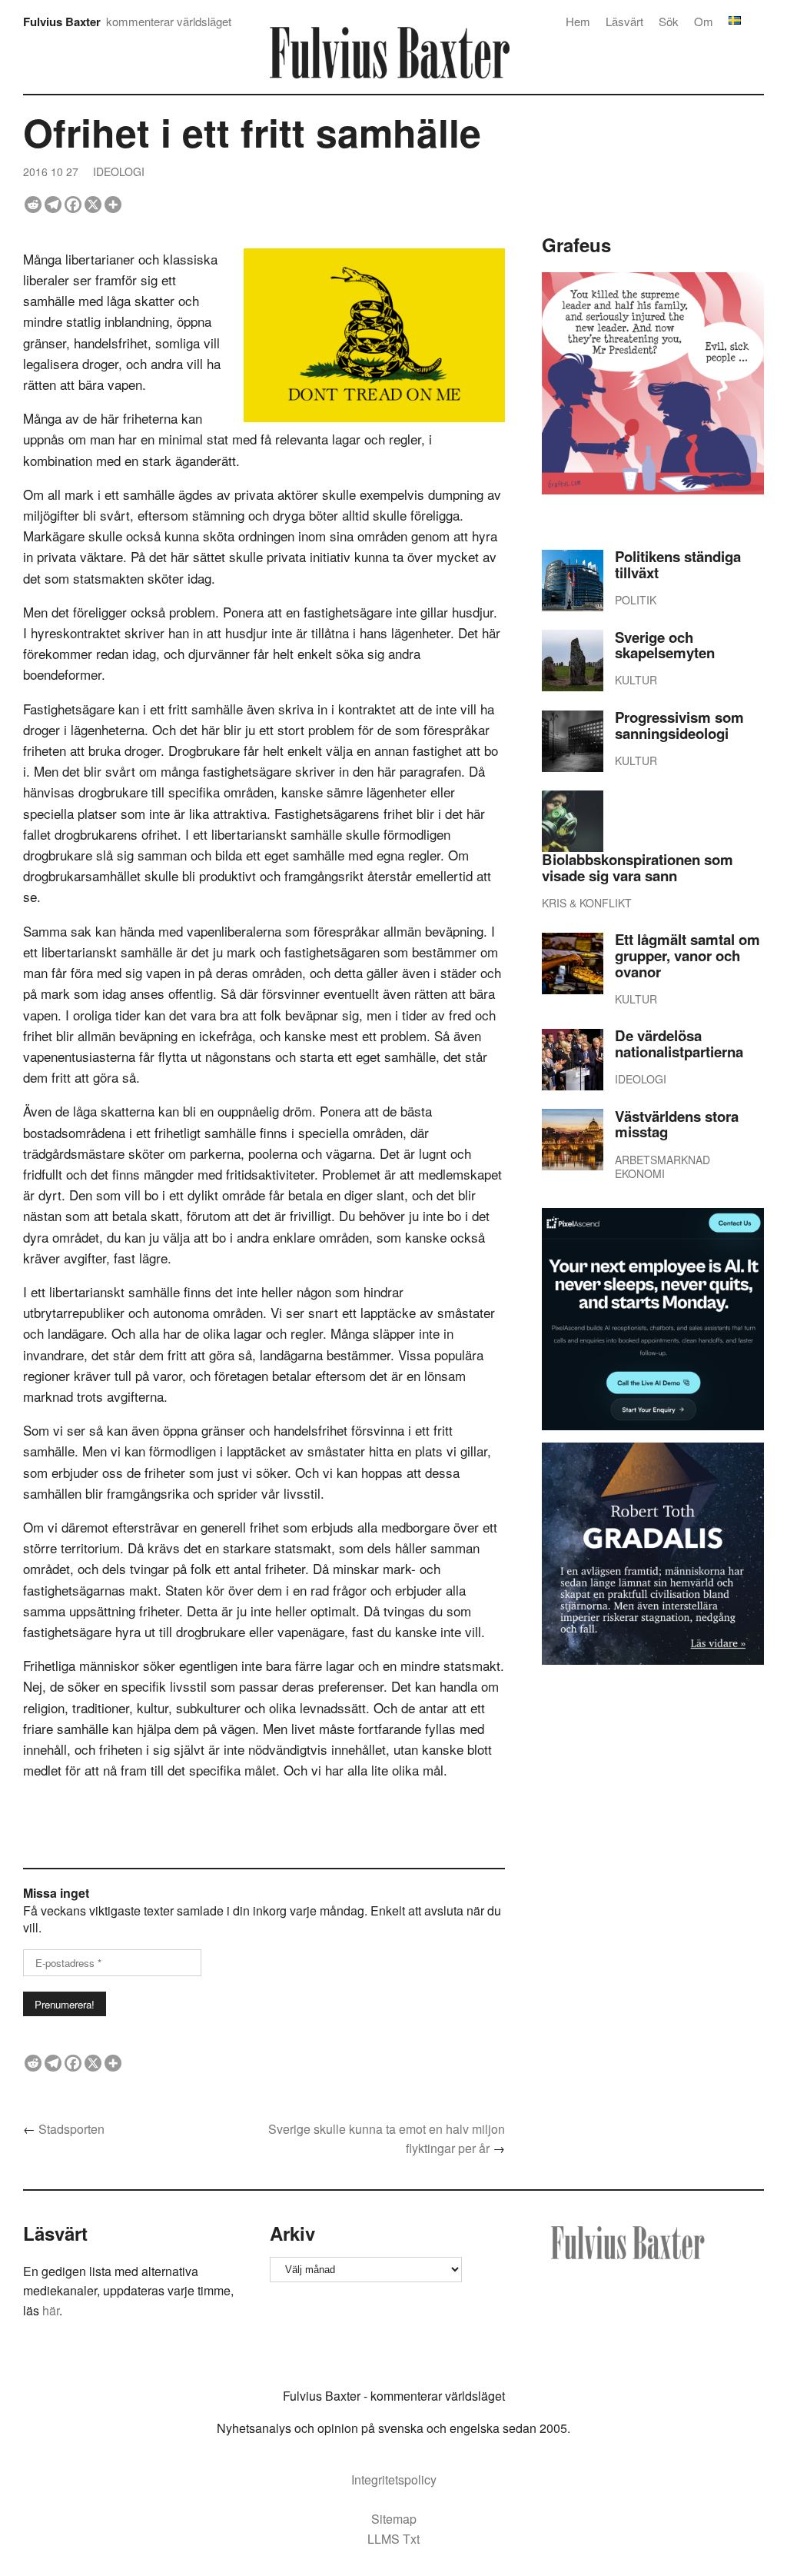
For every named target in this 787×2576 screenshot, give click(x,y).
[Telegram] (53, 205)
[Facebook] (73, 205)
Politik (636, 600)
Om (704, 21)
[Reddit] (33, 205)
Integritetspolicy (394, 2479)
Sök (669, 21)
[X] (93, 205)
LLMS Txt (393, 2539)
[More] (113, 205)
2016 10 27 (51, 171)
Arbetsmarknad (662, 1160)
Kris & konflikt (587, 903)
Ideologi (119, 171)
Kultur (636, 680)
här (51, 2310)
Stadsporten (71, 2129)
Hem (578, 21)
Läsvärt (624, 21)
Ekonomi (640, 1173)
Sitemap (394, 2519)
